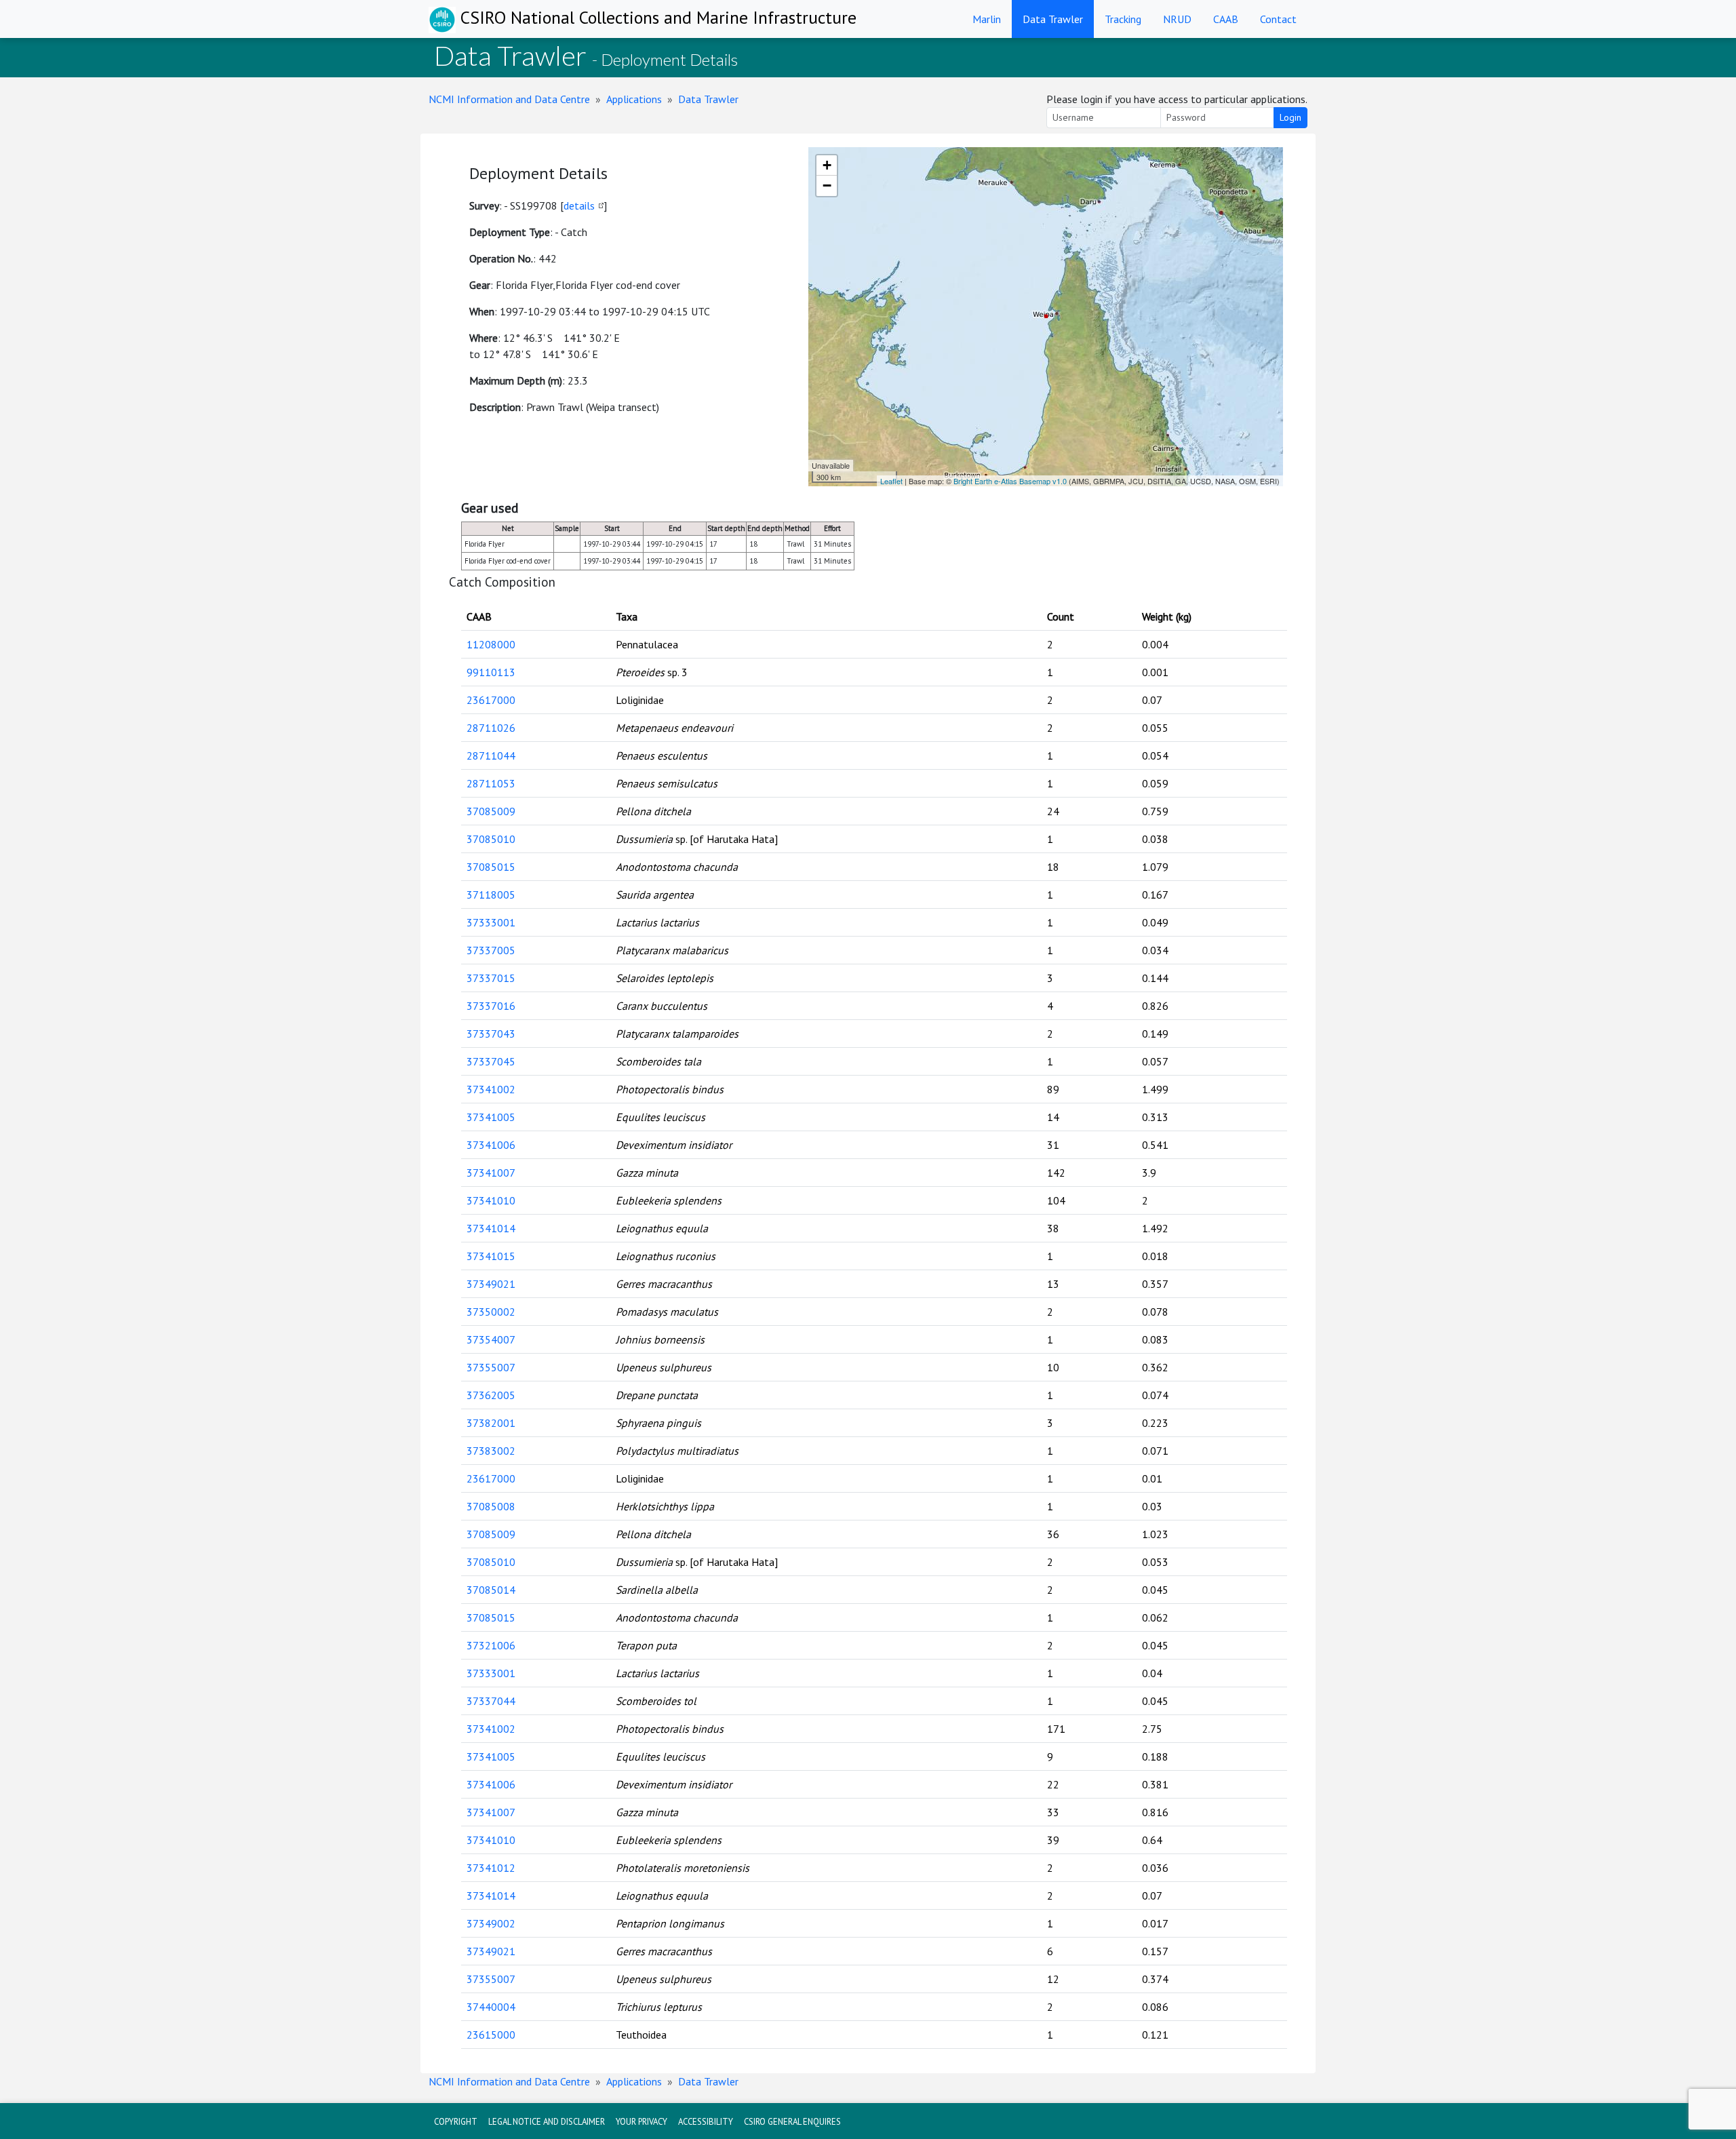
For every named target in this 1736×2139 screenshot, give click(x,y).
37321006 (491, 1645)
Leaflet (891, 481)
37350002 (491, 1312)
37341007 (491, 1173)
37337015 (491, 978)
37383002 (491, 1451)
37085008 (491, 1506)
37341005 (491, 1117)
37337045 (491, 1061)
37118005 (491, 895)
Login (1290, 117)
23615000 (491, 2035)
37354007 (491, 1339)
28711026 (491, 728)
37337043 (491, 1034)
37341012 (491, 1868)
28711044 (491, 755)
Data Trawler (1053, 19)
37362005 (491, 1395)
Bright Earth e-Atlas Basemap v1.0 (1010, 481)
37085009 (491, 811)
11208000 (491, 644)
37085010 (491, 839)
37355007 (491, 1367)
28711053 (491, 783)
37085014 (491, 1590)
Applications (634, 99)
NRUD (1177, 19)
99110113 (491, 672)
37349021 (491, 1284)
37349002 (491, 1923)
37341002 (491, 1089)
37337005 (491, 950)
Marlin (987, 19)
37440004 (491, 2007)
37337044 (491, 1701)
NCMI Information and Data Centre (509, 99)
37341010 (491, 1200)
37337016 (491, 1006)
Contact (1278, 19)
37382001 (491, 1423)
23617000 (491, 700)
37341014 (491, 1228)
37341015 (491, 1256)
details (579, 205)
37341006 (491, 1145)
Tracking (1123, 19)
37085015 (491, 867)
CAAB (1226, 19)
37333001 (491, 922)
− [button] (827, 185)
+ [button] (827, 165)
